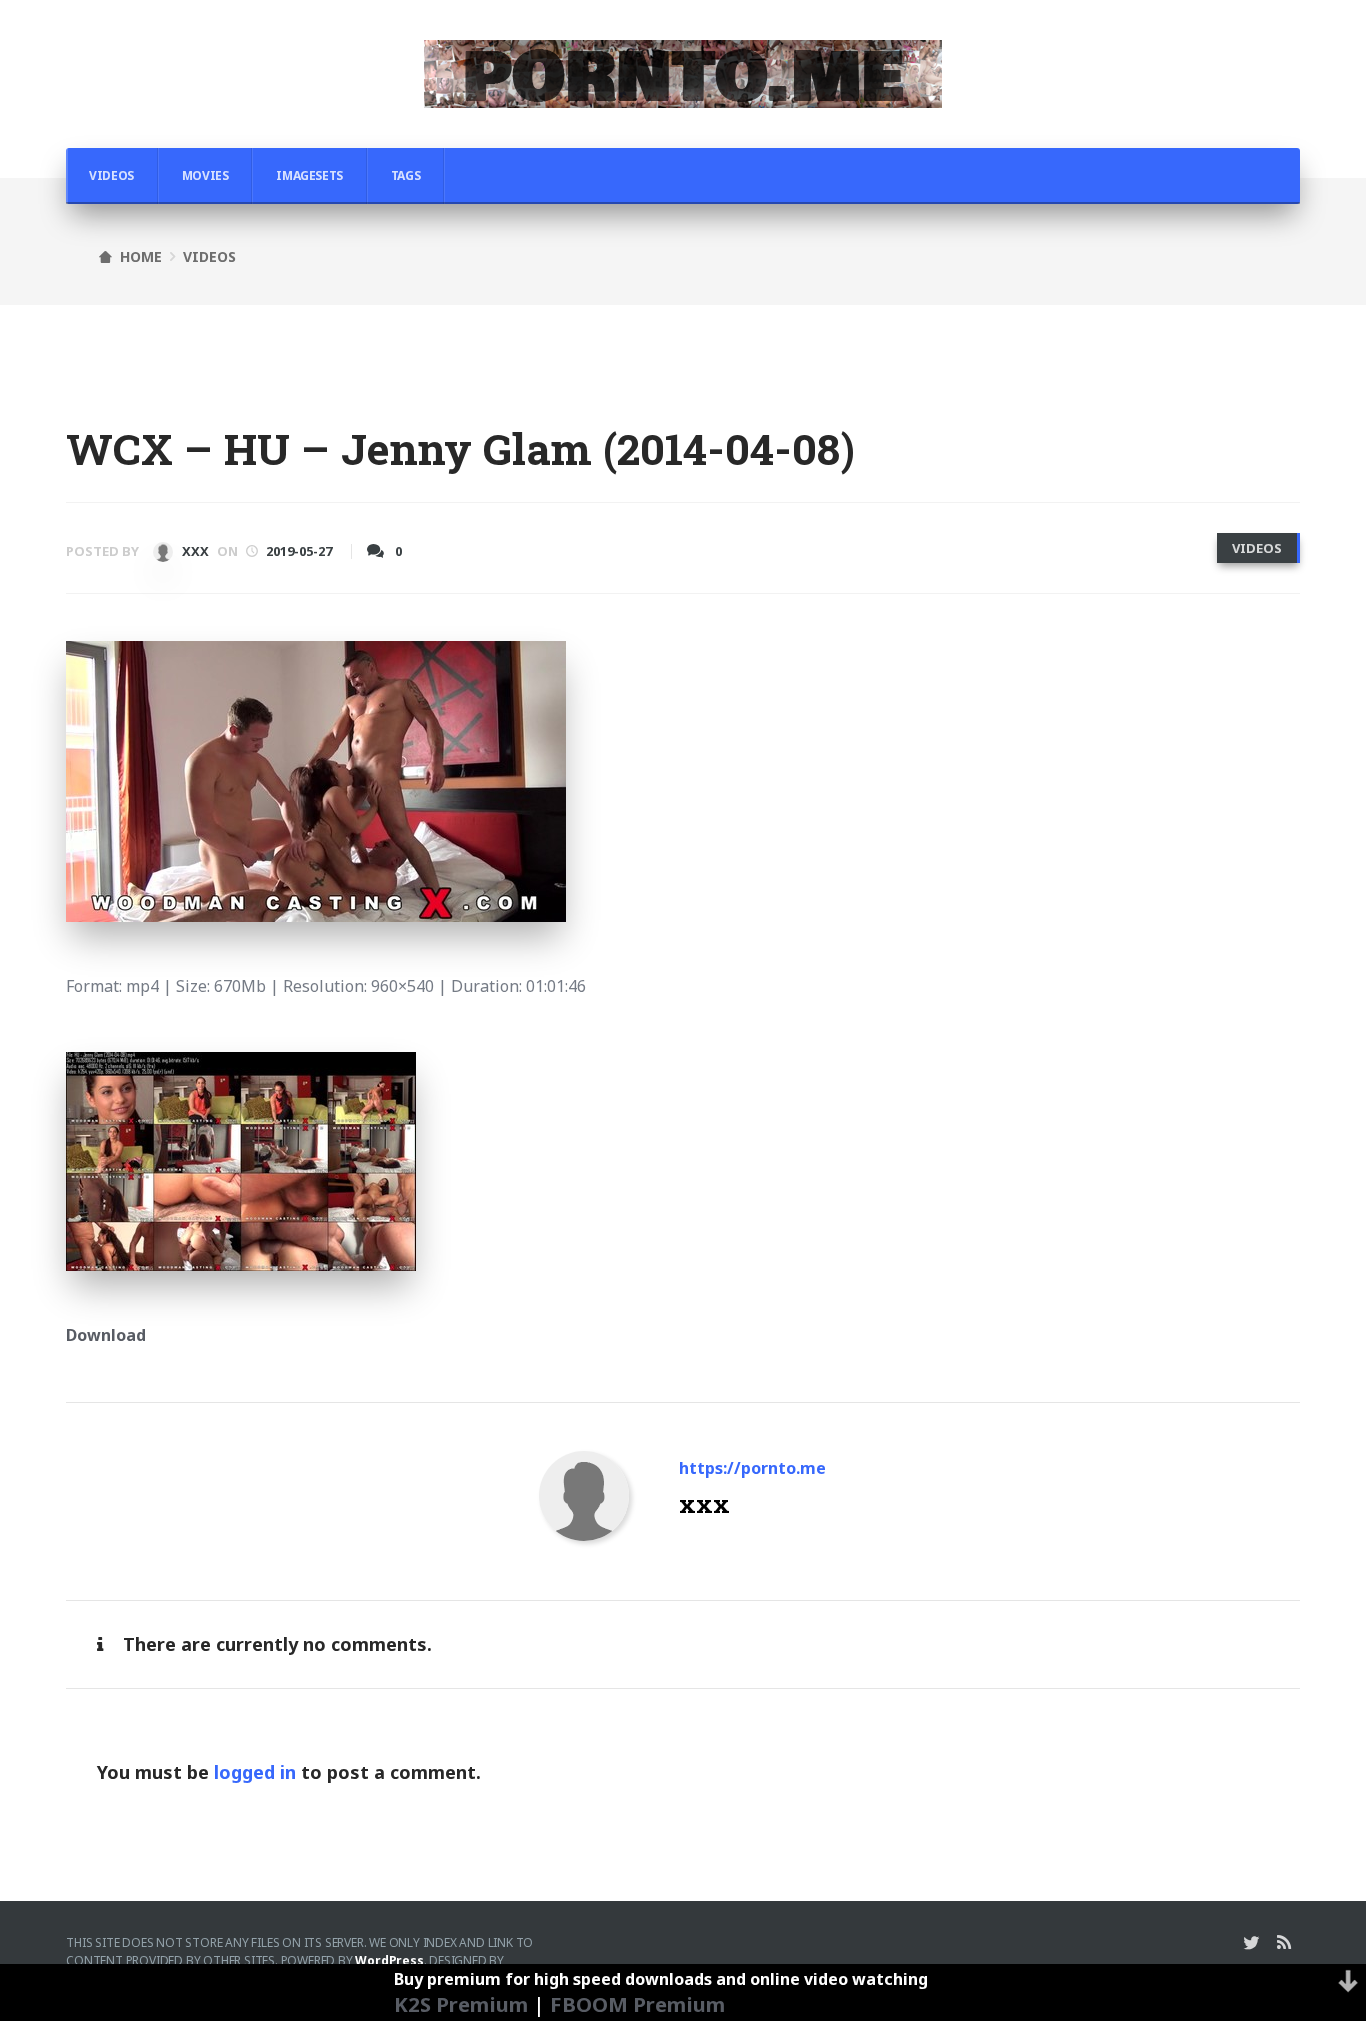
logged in (255, 1772)
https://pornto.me (752, 1468)
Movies (205, 175)
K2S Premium (461, 2004)
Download (106, 1335)
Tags (405, 175)
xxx (194, 551)
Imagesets (309, 175)
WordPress (389, 1960)
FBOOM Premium (637, 2004)
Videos (111, 175)
